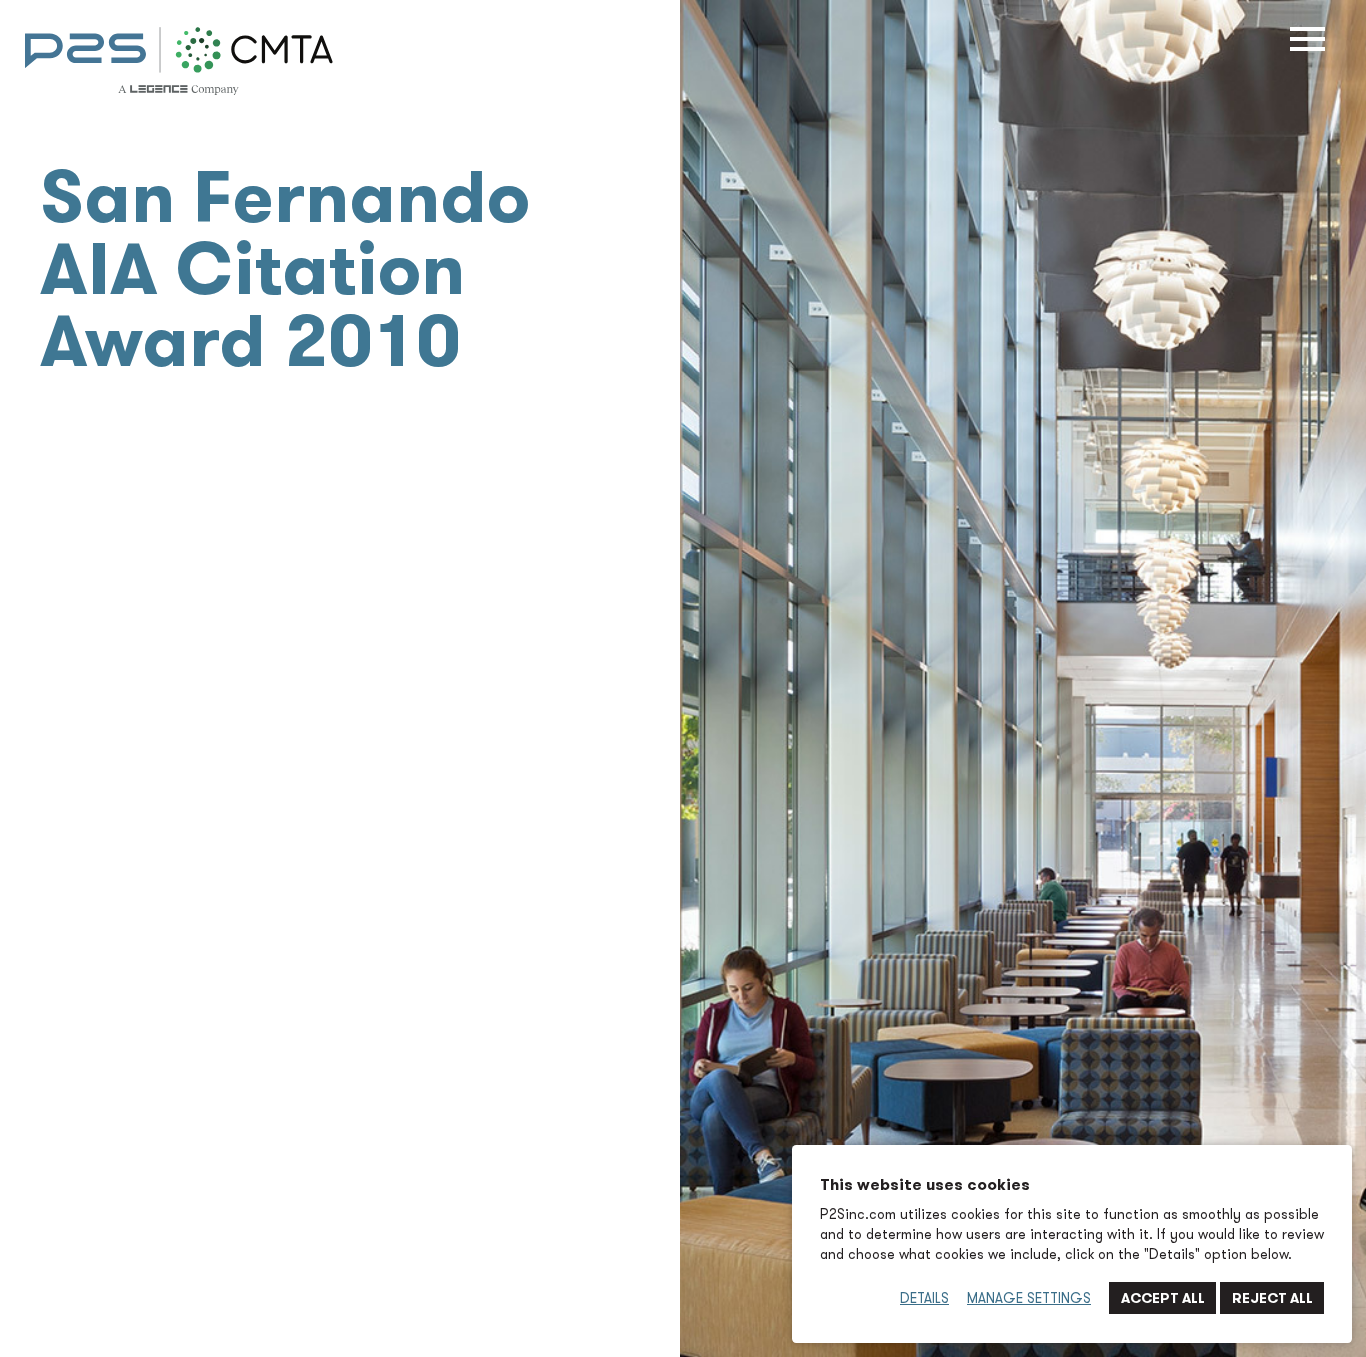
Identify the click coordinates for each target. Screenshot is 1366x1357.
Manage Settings (1029, 1298)
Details (924, 1298)
